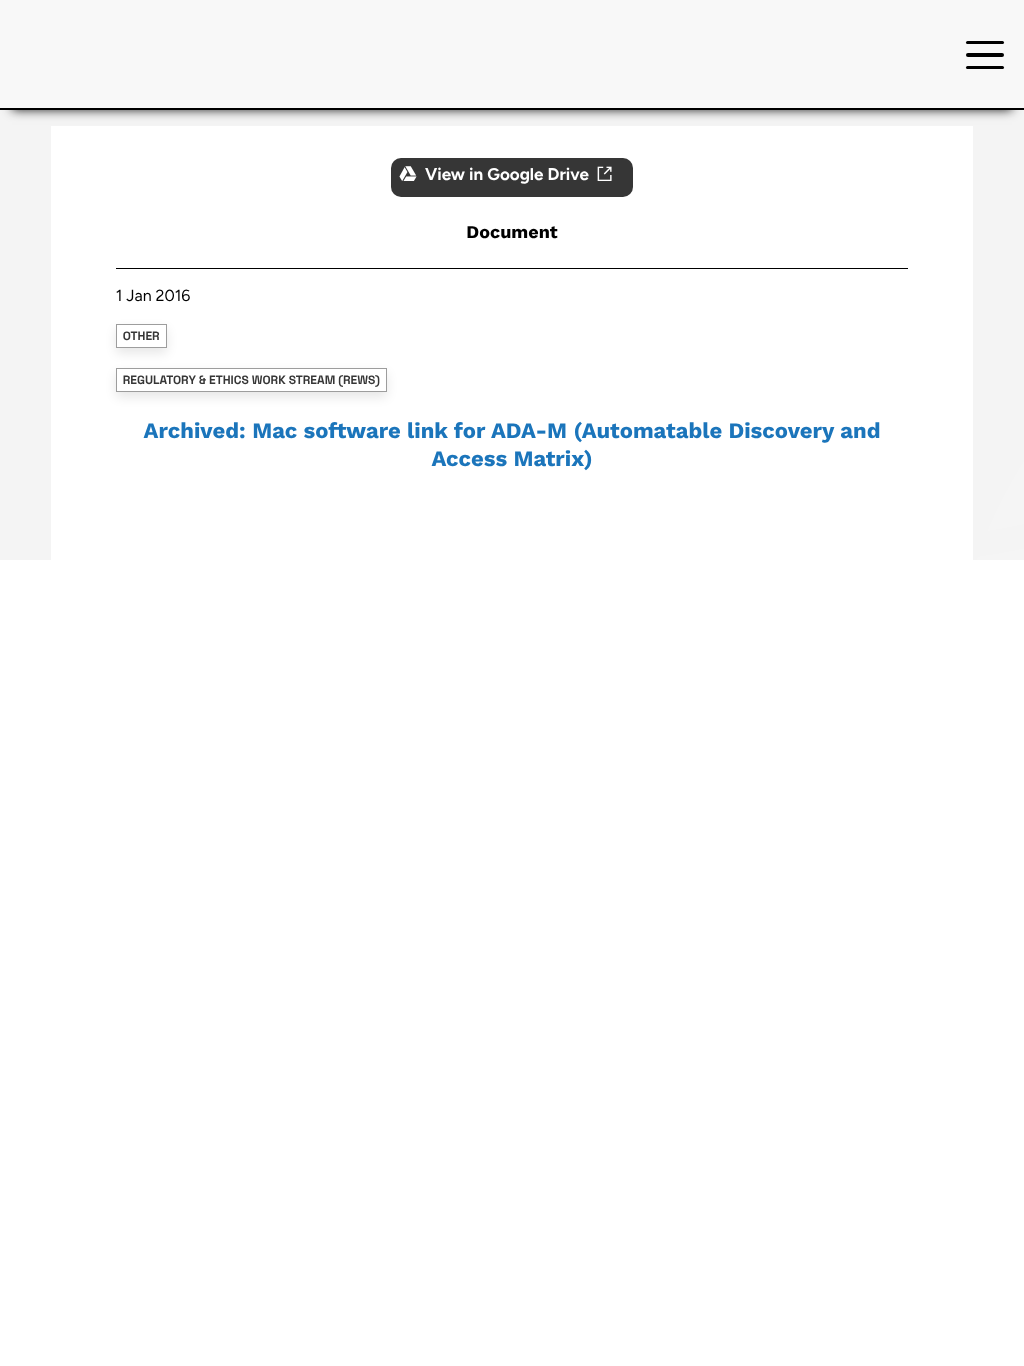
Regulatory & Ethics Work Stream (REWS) (251, 380)
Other (141, 336)
